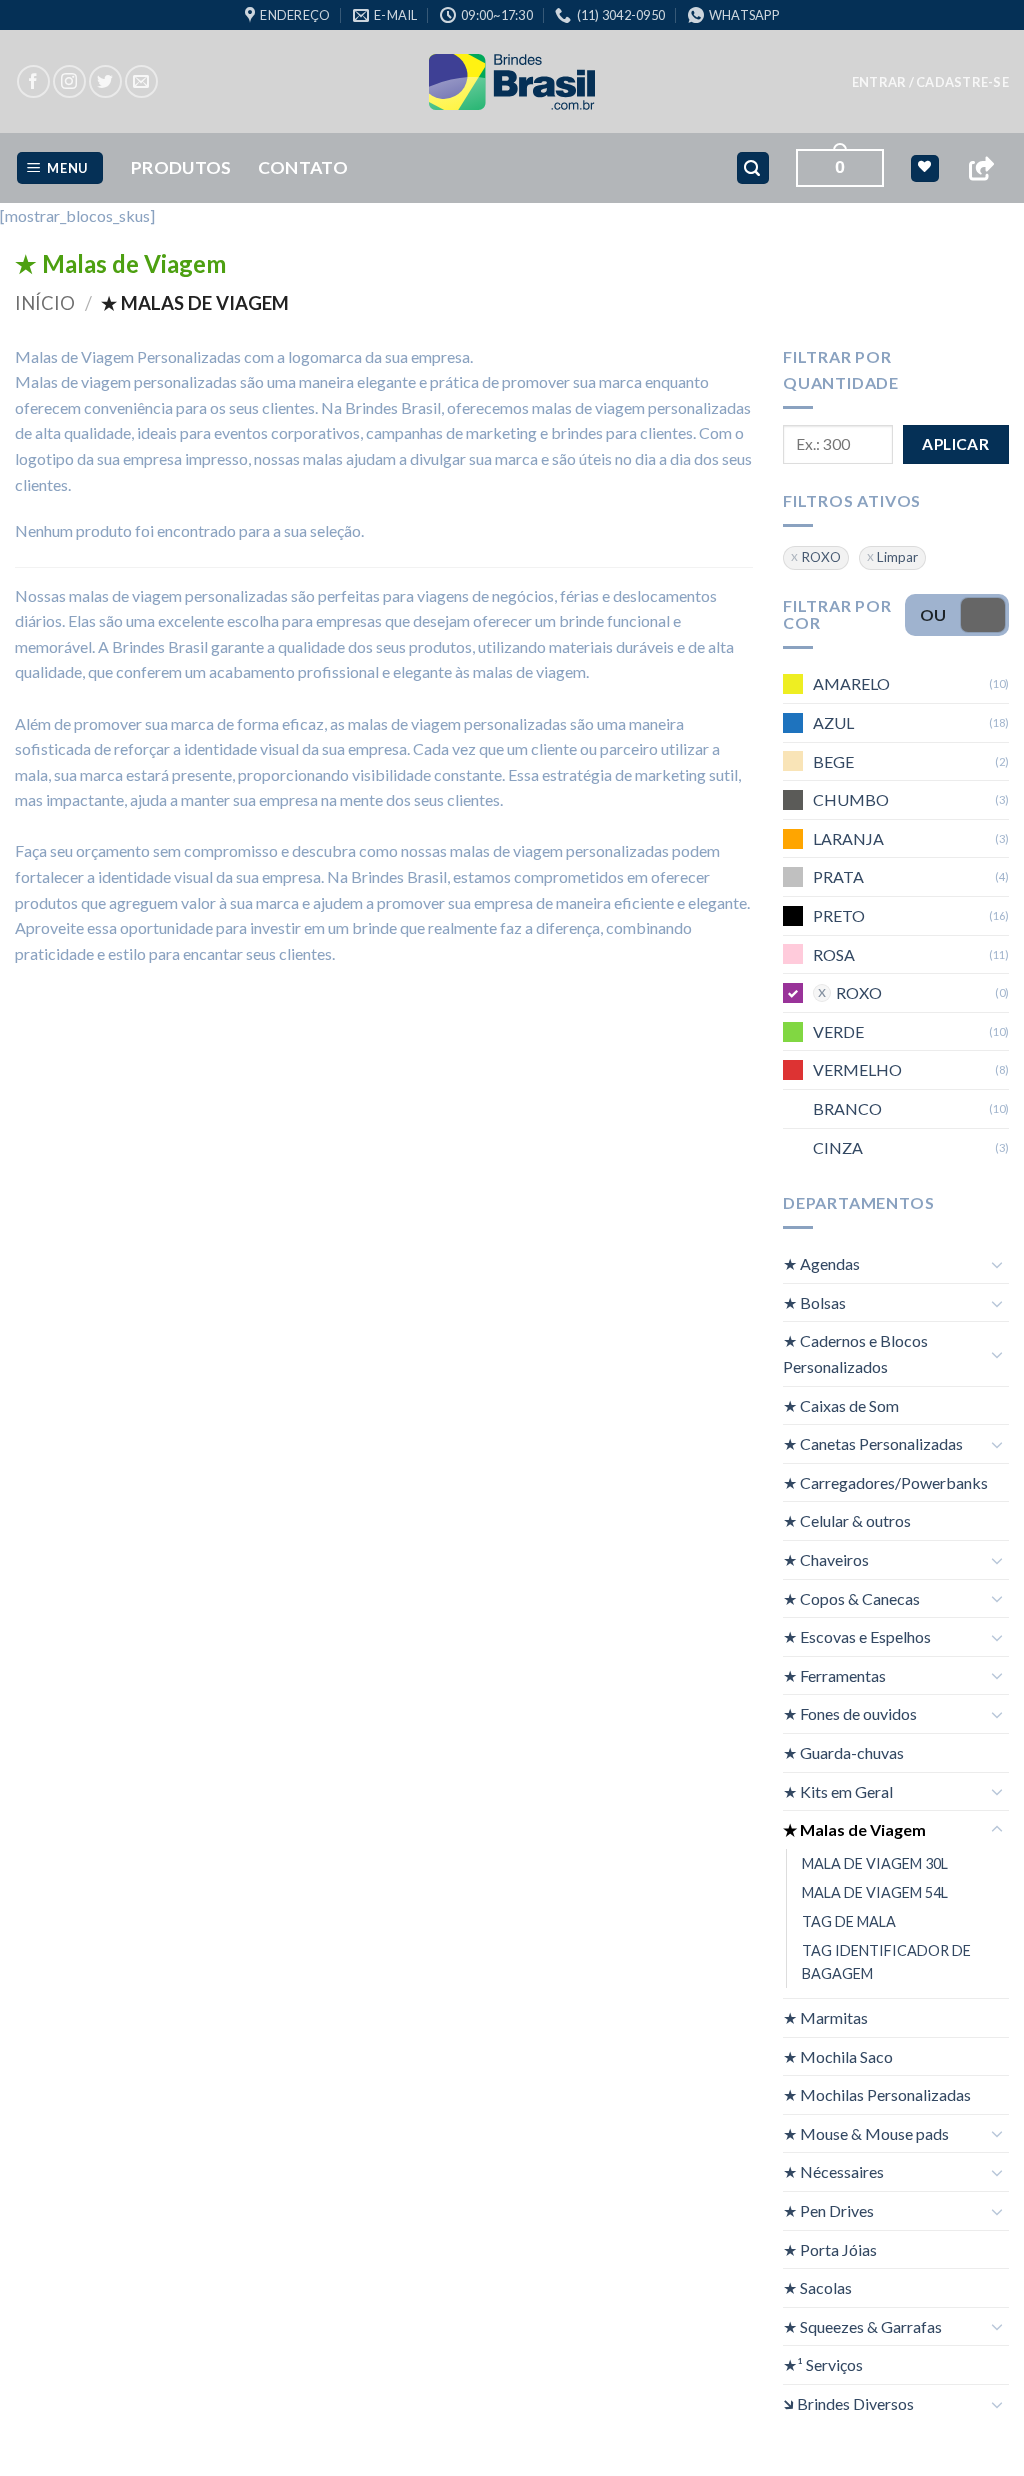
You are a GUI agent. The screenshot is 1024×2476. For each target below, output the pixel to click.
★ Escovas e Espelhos (857, 1636)
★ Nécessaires (833, 2171)
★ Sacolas (817, 2287)
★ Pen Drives (828, 2210)
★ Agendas (821, 1263)
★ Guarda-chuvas (843, 1752)
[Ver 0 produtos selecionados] (924, 168)
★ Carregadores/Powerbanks (885, 1481)
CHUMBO (851, 799)
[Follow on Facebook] (33, 81)
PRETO (839, 915)
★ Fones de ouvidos (850, 1713)
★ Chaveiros (826, 1559)
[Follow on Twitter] (105, 81)
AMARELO (851, 683)
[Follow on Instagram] (69, 81)
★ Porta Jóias (830, 2248)
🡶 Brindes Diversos (848, 2403)
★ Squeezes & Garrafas (862, 2325)
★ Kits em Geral (838, 1790)
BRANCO (847, 1108)
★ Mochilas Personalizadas (877, 2094)
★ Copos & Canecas (851, 1597)
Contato (303, 167)
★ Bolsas (814, 1301)
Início (45, 303)
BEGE (833, 760)
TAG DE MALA (849, 1920)
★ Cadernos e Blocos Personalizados (855, 1353)
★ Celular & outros (847, 1520)
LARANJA (848, 837)
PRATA (838, 876)
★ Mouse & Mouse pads (866, 2132)
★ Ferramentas (834, 1674)
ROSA (834, 953)
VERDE (838, 1030)
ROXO (821, 557)
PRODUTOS (181, 167)
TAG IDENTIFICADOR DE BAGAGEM (886, 1962)
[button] (930, 82)
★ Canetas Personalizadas (873, 1443)
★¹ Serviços (823, 2364)
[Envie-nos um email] (141, 81)
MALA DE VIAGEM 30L (875, 1862)
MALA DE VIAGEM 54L (875, 1891)
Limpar (897, 557)
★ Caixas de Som (841, 1404)
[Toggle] (997, 1263)
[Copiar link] (981, 168)
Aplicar (955, 443)
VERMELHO (857, 1069)
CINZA (838, 1146)
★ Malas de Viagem (854, 1829)
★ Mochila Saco (838, 2055)
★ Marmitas (825, 2017)
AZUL (833, 722)
